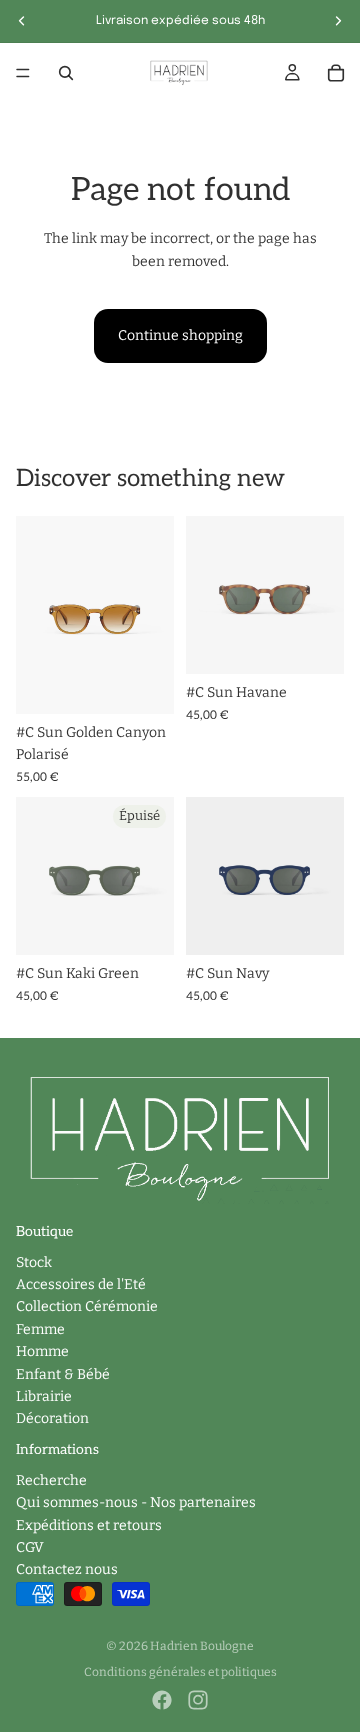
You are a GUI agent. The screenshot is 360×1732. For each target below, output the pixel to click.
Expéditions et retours (89, 1525)
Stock (34, 1262)
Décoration (52, 1418)
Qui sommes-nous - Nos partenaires (136, 1502)
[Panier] (336, 73)
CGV (30, 1547)
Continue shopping (180, 335)
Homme (42, 1351)
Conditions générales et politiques (180, 1672)
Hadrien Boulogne (202, 1646)
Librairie (44, 1396)
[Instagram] (198, 1700)
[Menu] (23, 73)
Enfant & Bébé (63, 1374)
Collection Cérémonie (87, 1306)
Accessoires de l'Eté (81, 1284)
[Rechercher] (66, 73)
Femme (40, 1329)
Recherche (51, 1480)
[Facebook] (162, 1700)
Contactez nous (67, 1569)
